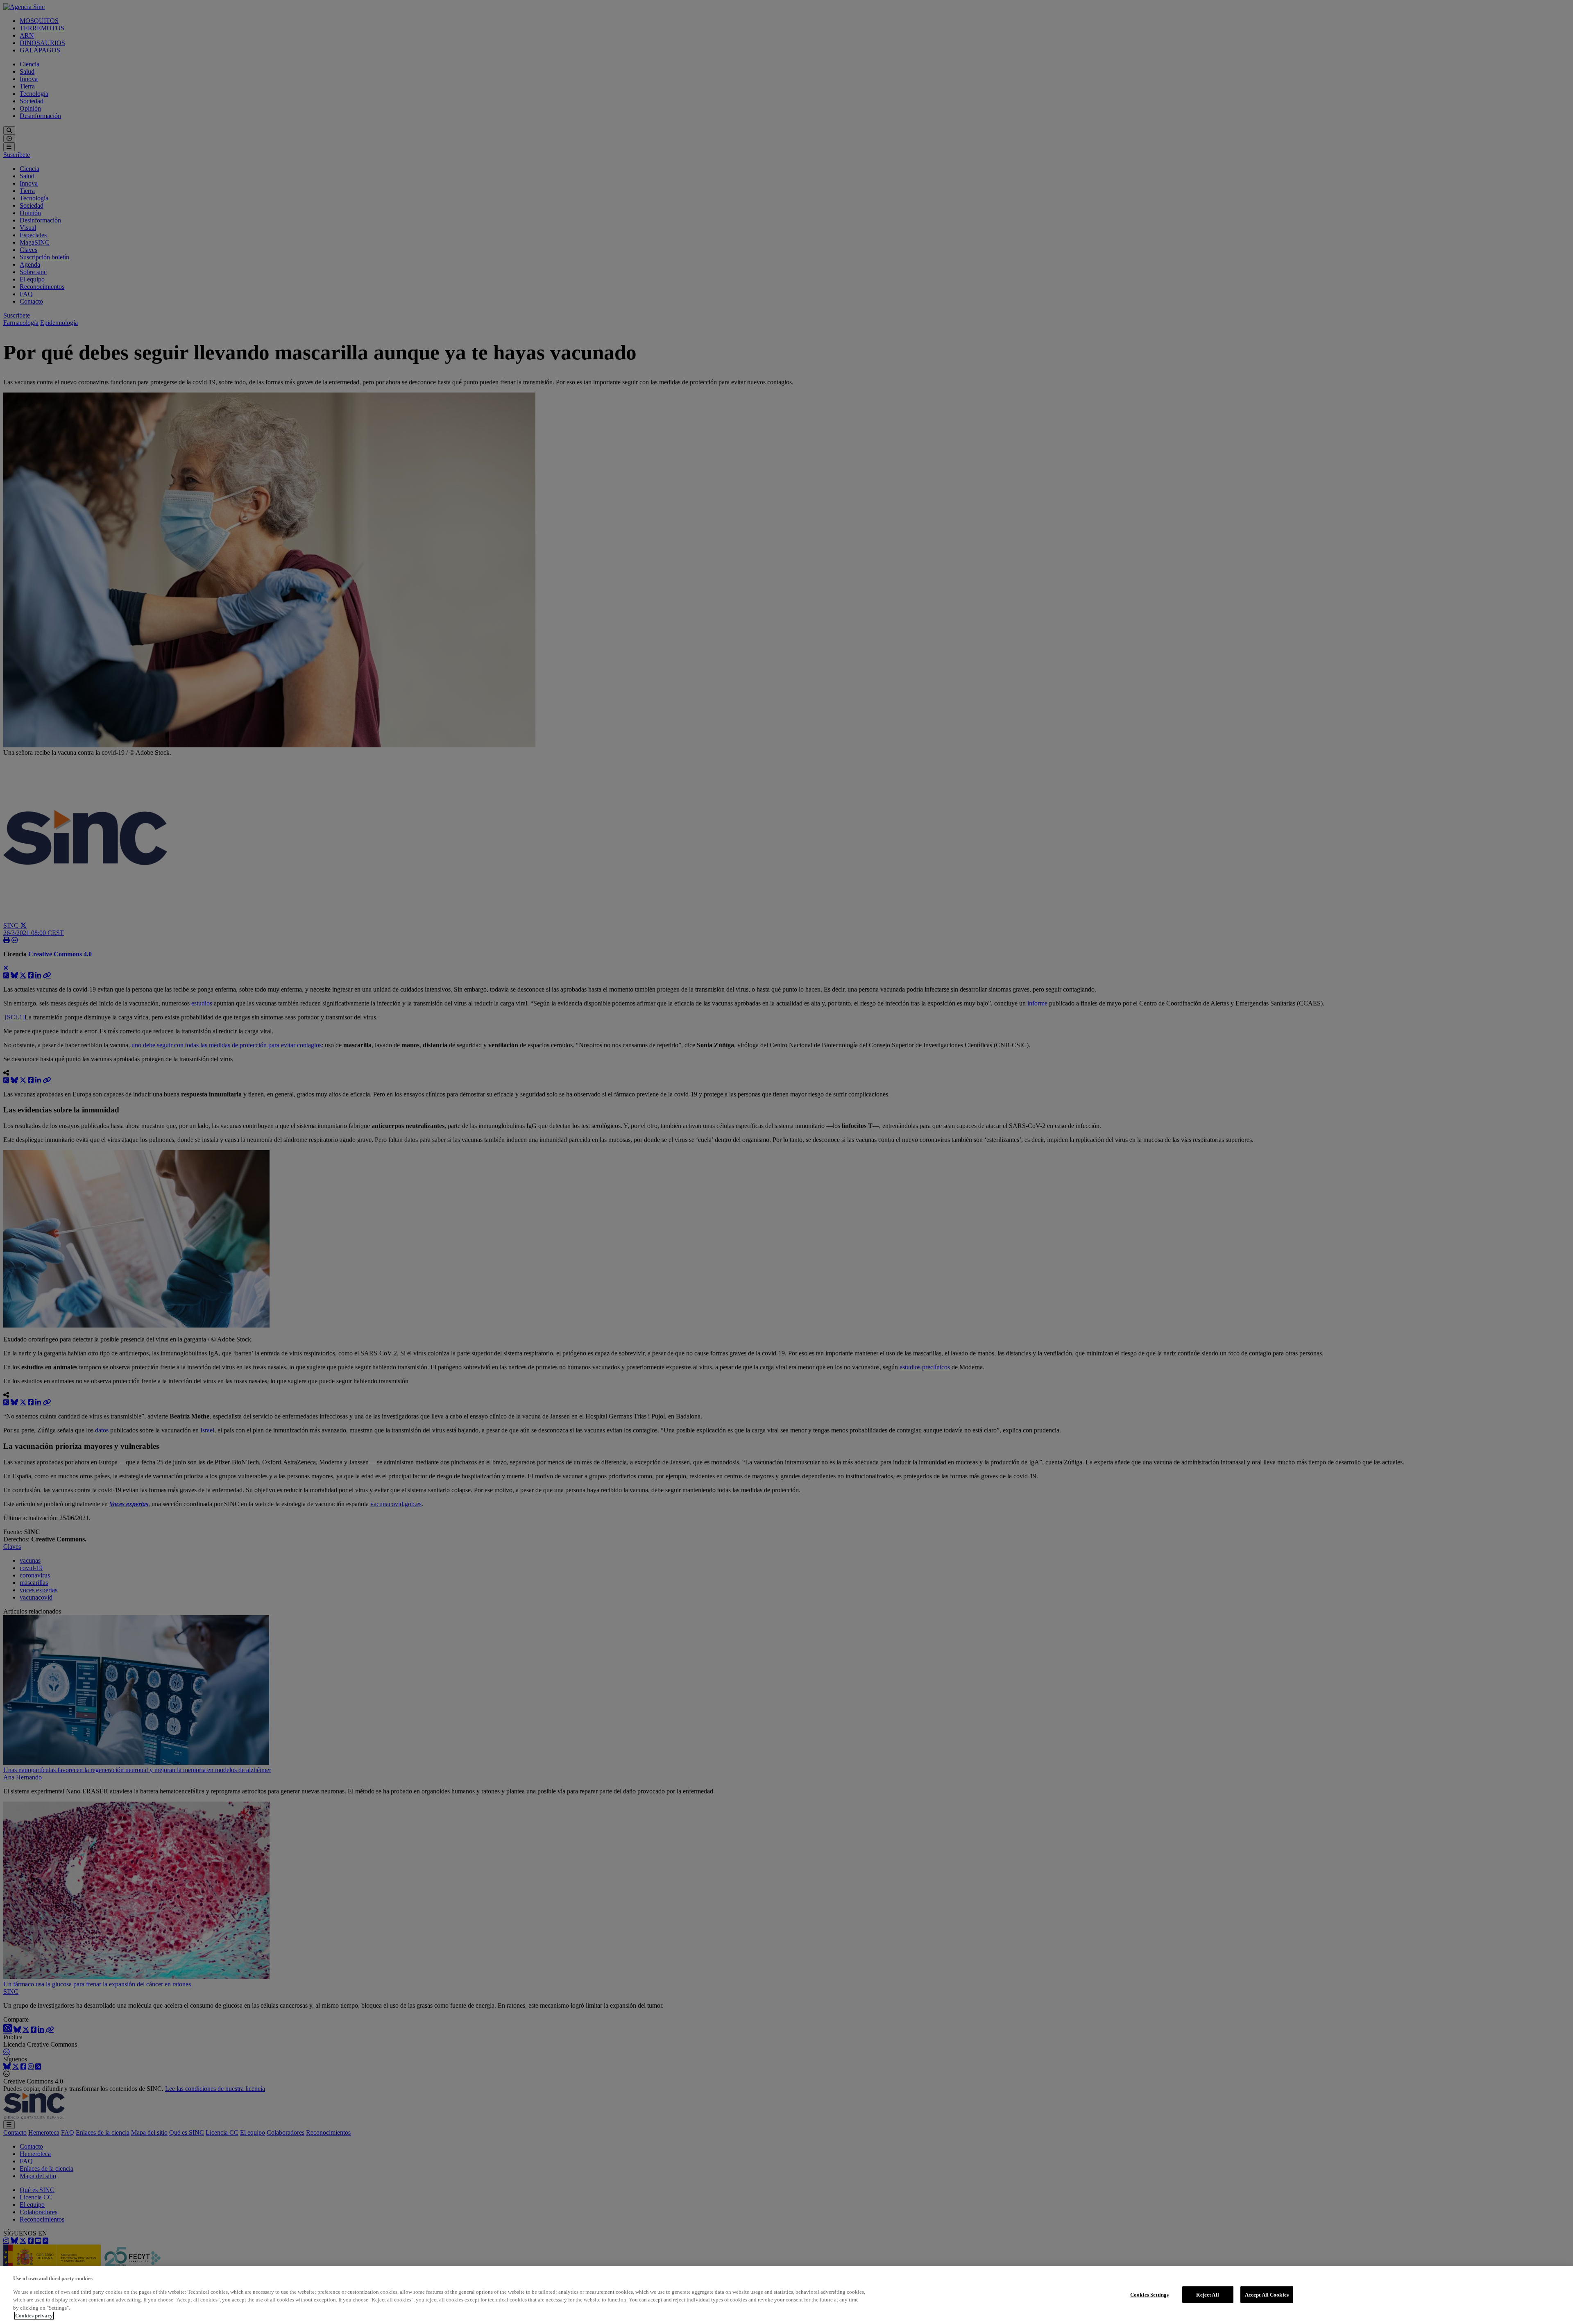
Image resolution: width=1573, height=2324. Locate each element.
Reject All (1207, 2294)
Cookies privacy (34, 2316)
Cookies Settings (1149, 2294)
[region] (786, 2295)
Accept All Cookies (1267, 2294)
